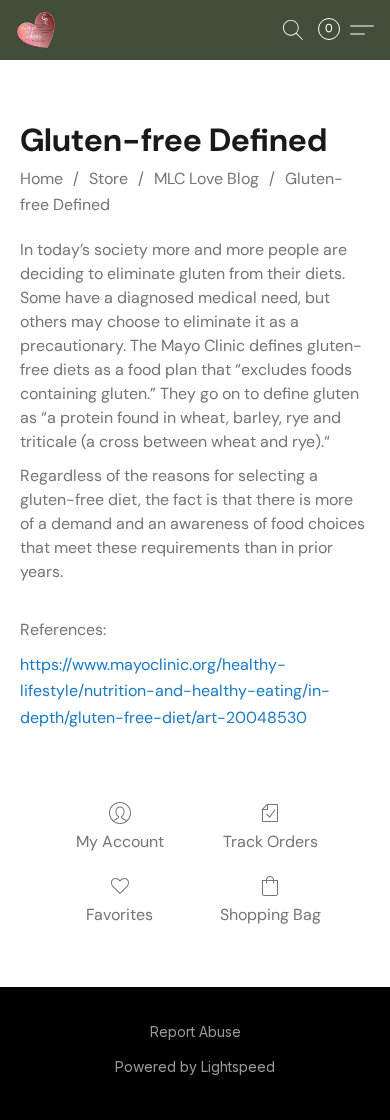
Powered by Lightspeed (195, 1066)
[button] (37, 30)
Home (41, 178)
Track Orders (270, 841)
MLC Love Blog (206, 178)
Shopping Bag (270, 914)
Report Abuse (195, 1031)
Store (108, 178)
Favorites (119, 914)
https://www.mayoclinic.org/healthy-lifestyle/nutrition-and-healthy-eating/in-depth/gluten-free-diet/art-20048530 (175, 691)
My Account (120, 841)
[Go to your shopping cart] (335, 30)
